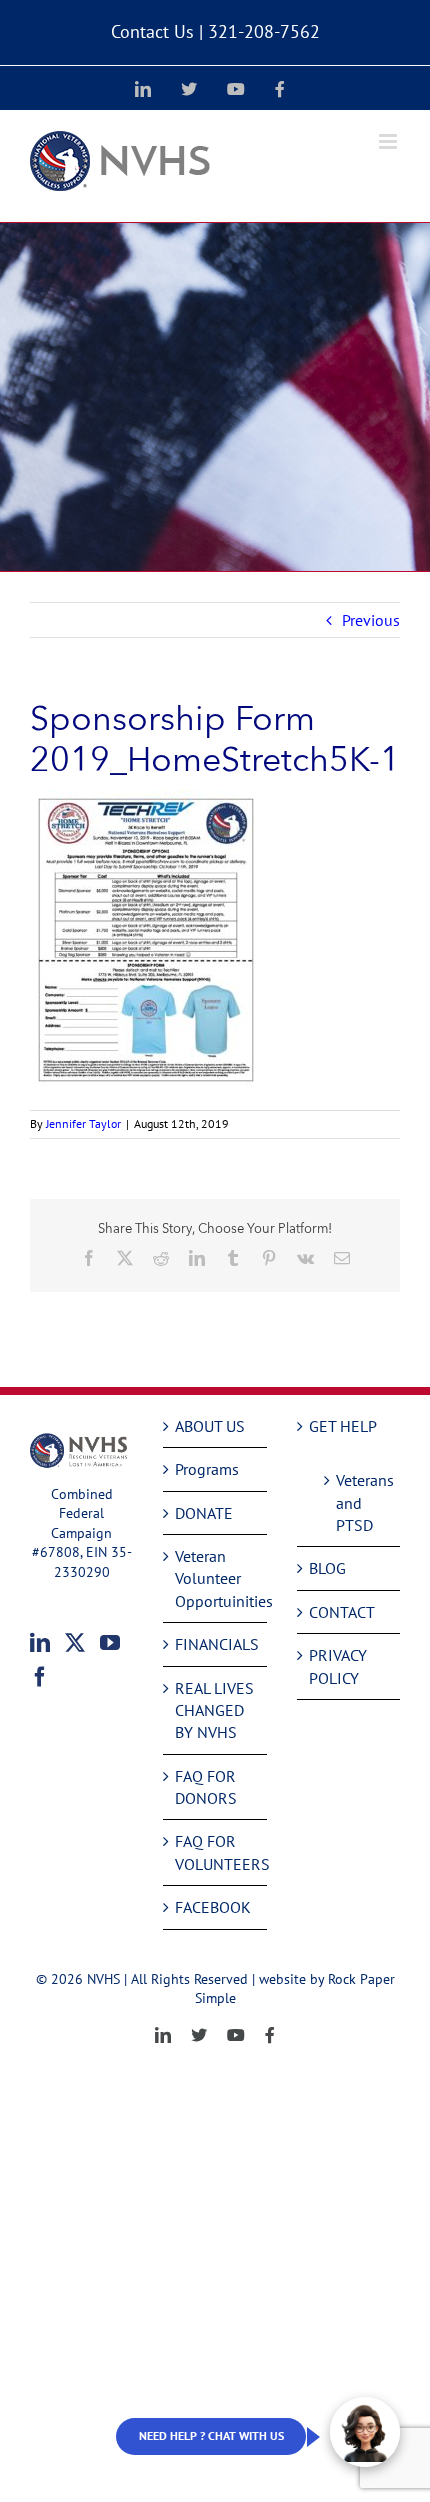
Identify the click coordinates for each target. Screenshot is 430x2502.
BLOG (327, 1568)
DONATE (204, 1513)
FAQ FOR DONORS (206, 1787)
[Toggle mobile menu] (389, 141)
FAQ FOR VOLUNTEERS (215, 1852)
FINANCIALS (215, 1644)
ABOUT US (210, 1426)
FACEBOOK (213, 1907)
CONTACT (342, 1612)
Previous (371, 620)
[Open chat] (365, 2432)
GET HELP (343, 1426)
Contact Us (152, 31)
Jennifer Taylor (83, 1123)
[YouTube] (110, 1643)
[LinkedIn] (40, 1643)
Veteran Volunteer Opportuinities (215, 1578)
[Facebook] (40, 1677)
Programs (207, 1469)
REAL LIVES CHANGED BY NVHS (214, 1710)
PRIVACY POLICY (338, 1666)
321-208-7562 (264, 31)
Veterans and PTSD (358, 1502)
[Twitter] (75, 1643)
